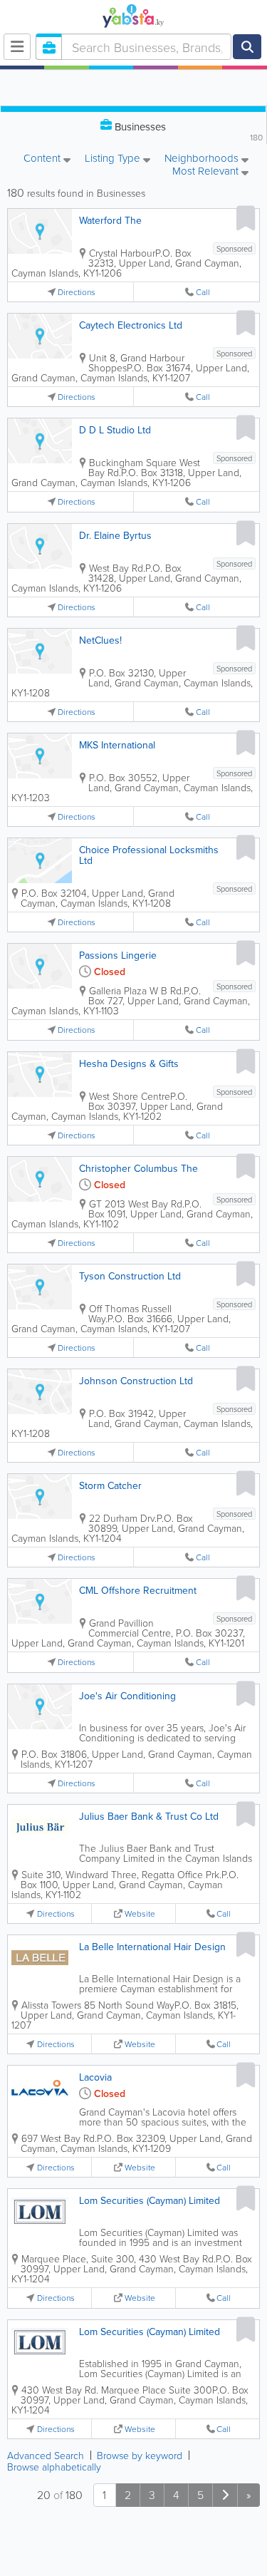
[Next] (225, 2495)
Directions (77, 292)
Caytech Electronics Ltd (131, 325)
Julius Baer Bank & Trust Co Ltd (149, 1816)
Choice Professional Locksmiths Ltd (149, 855)
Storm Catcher (110, 1485)
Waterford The (110, 220)
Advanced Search (46, 2455)
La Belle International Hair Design (152, 1947)
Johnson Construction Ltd (136, 1381)
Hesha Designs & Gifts (129, 1063)
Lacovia (95, 2077)
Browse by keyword (140, 2455)
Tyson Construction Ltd (130, 1276)
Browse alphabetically (54, 2467)
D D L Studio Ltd (115, 430)
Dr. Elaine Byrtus (115, 535)
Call (203, 292)
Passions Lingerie (118, 955)
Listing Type (114, 159)
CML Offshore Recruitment (138, 1590)
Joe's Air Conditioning (127, 1696)
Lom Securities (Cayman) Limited (150, 2200)
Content (43, 159)
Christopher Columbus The (138, 1168)
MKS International (117, 745)
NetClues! (100, 640)
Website (140, 1913)
